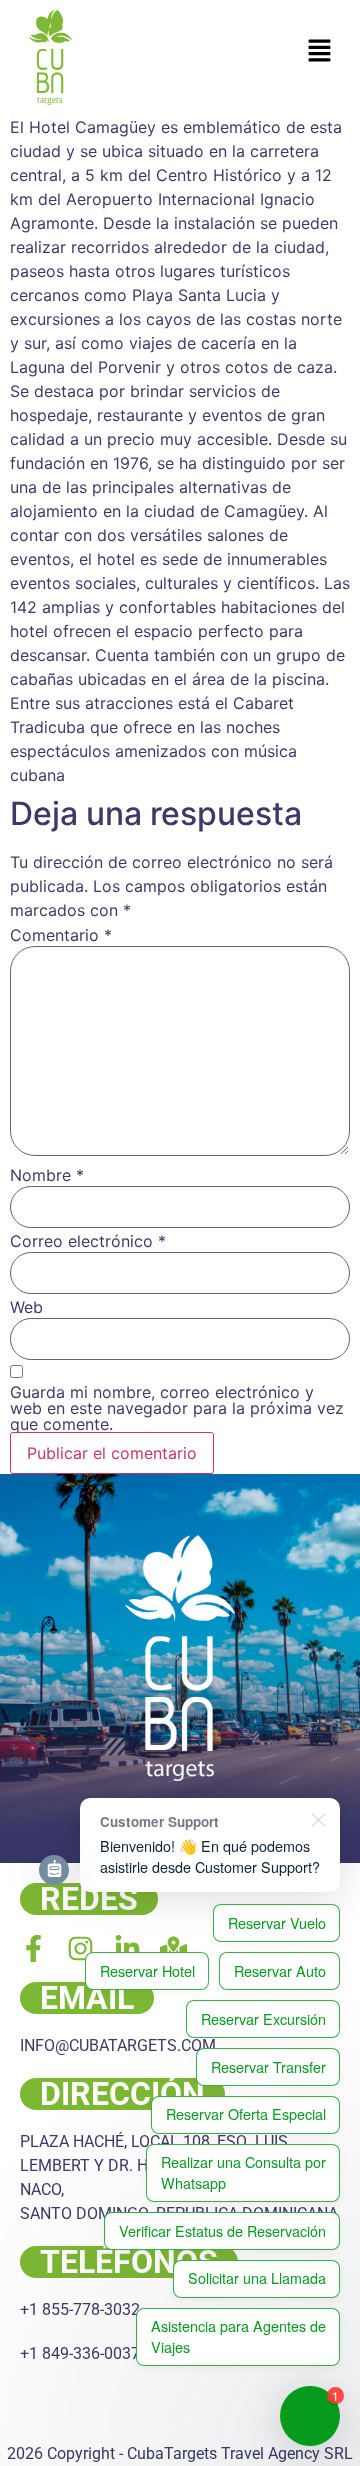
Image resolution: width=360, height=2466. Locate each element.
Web (26, 1307)
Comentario (61, 935)
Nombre (47, 1175)
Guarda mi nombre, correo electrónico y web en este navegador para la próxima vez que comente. (177, 1408)
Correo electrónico (88, 1241)
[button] (320, 51)
